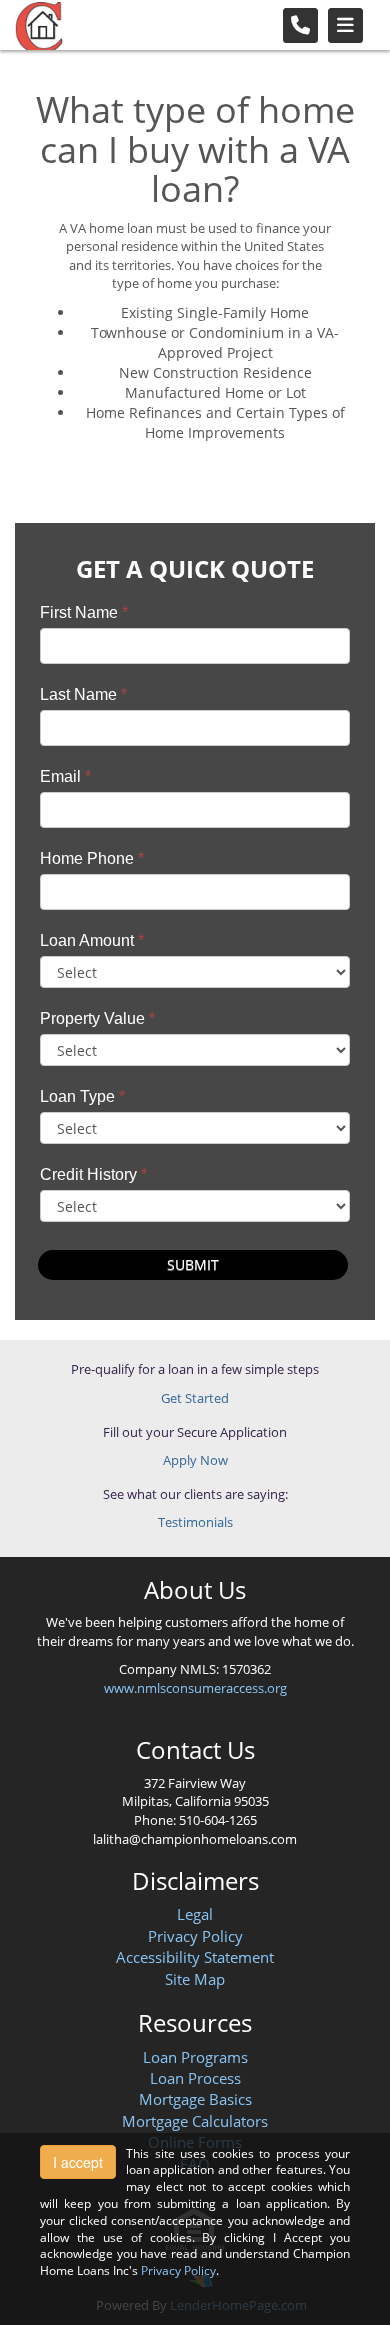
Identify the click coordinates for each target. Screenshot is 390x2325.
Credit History (93, 1174)
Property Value (97, 1018)
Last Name (83, 694)
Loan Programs (195, 2057)
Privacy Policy (195, 1936)
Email (65, 776)
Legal (195, 1914)
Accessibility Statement (195, 1957)
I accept (78, 2162)
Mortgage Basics (195, 2099)
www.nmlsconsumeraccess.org (195, 1688)
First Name (84, 612)
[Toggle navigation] (345, 25)
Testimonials (195, 1522)
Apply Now (195, 1460)
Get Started (195, 1398)
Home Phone (92, 858)
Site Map (195, 1979)
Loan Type (82, 1096)
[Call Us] (300, 25)
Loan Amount (92, 940)
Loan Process (195, 2078)
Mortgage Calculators (195, 2121)
